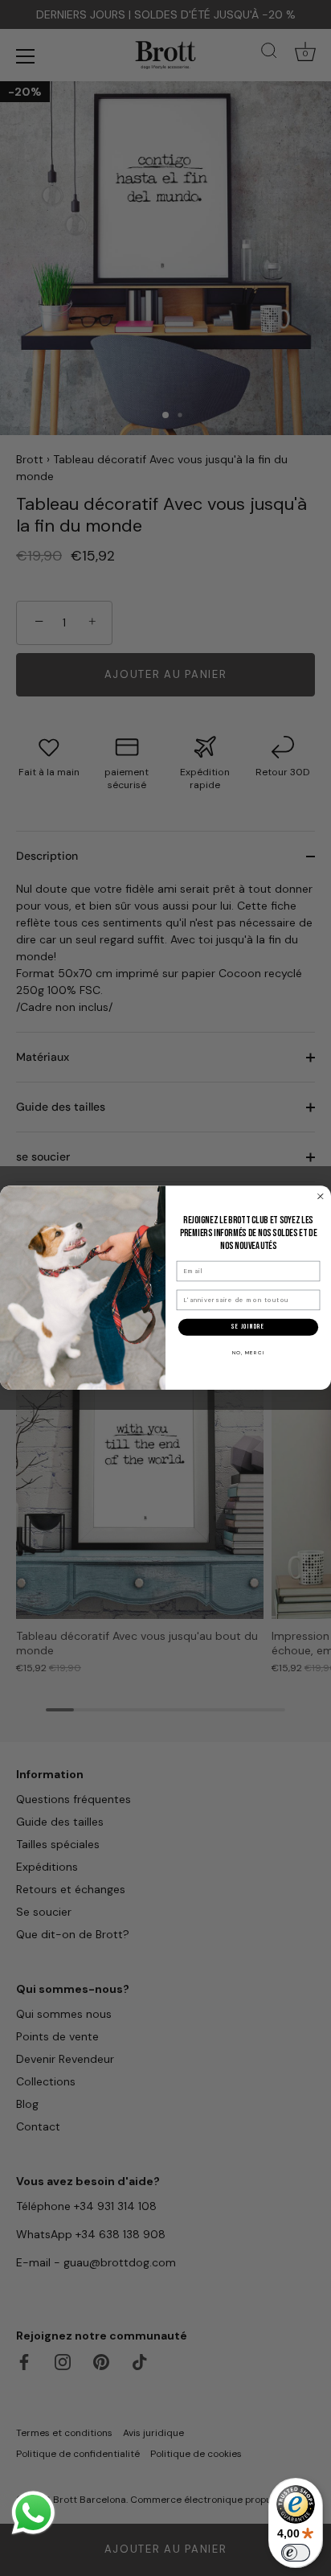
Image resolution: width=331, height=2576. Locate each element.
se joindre (248, 1327)
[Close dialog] (321, 1197)
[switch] (296, 2553)
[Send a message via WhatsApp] (33, 2513)
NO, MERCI (249, 1353)
